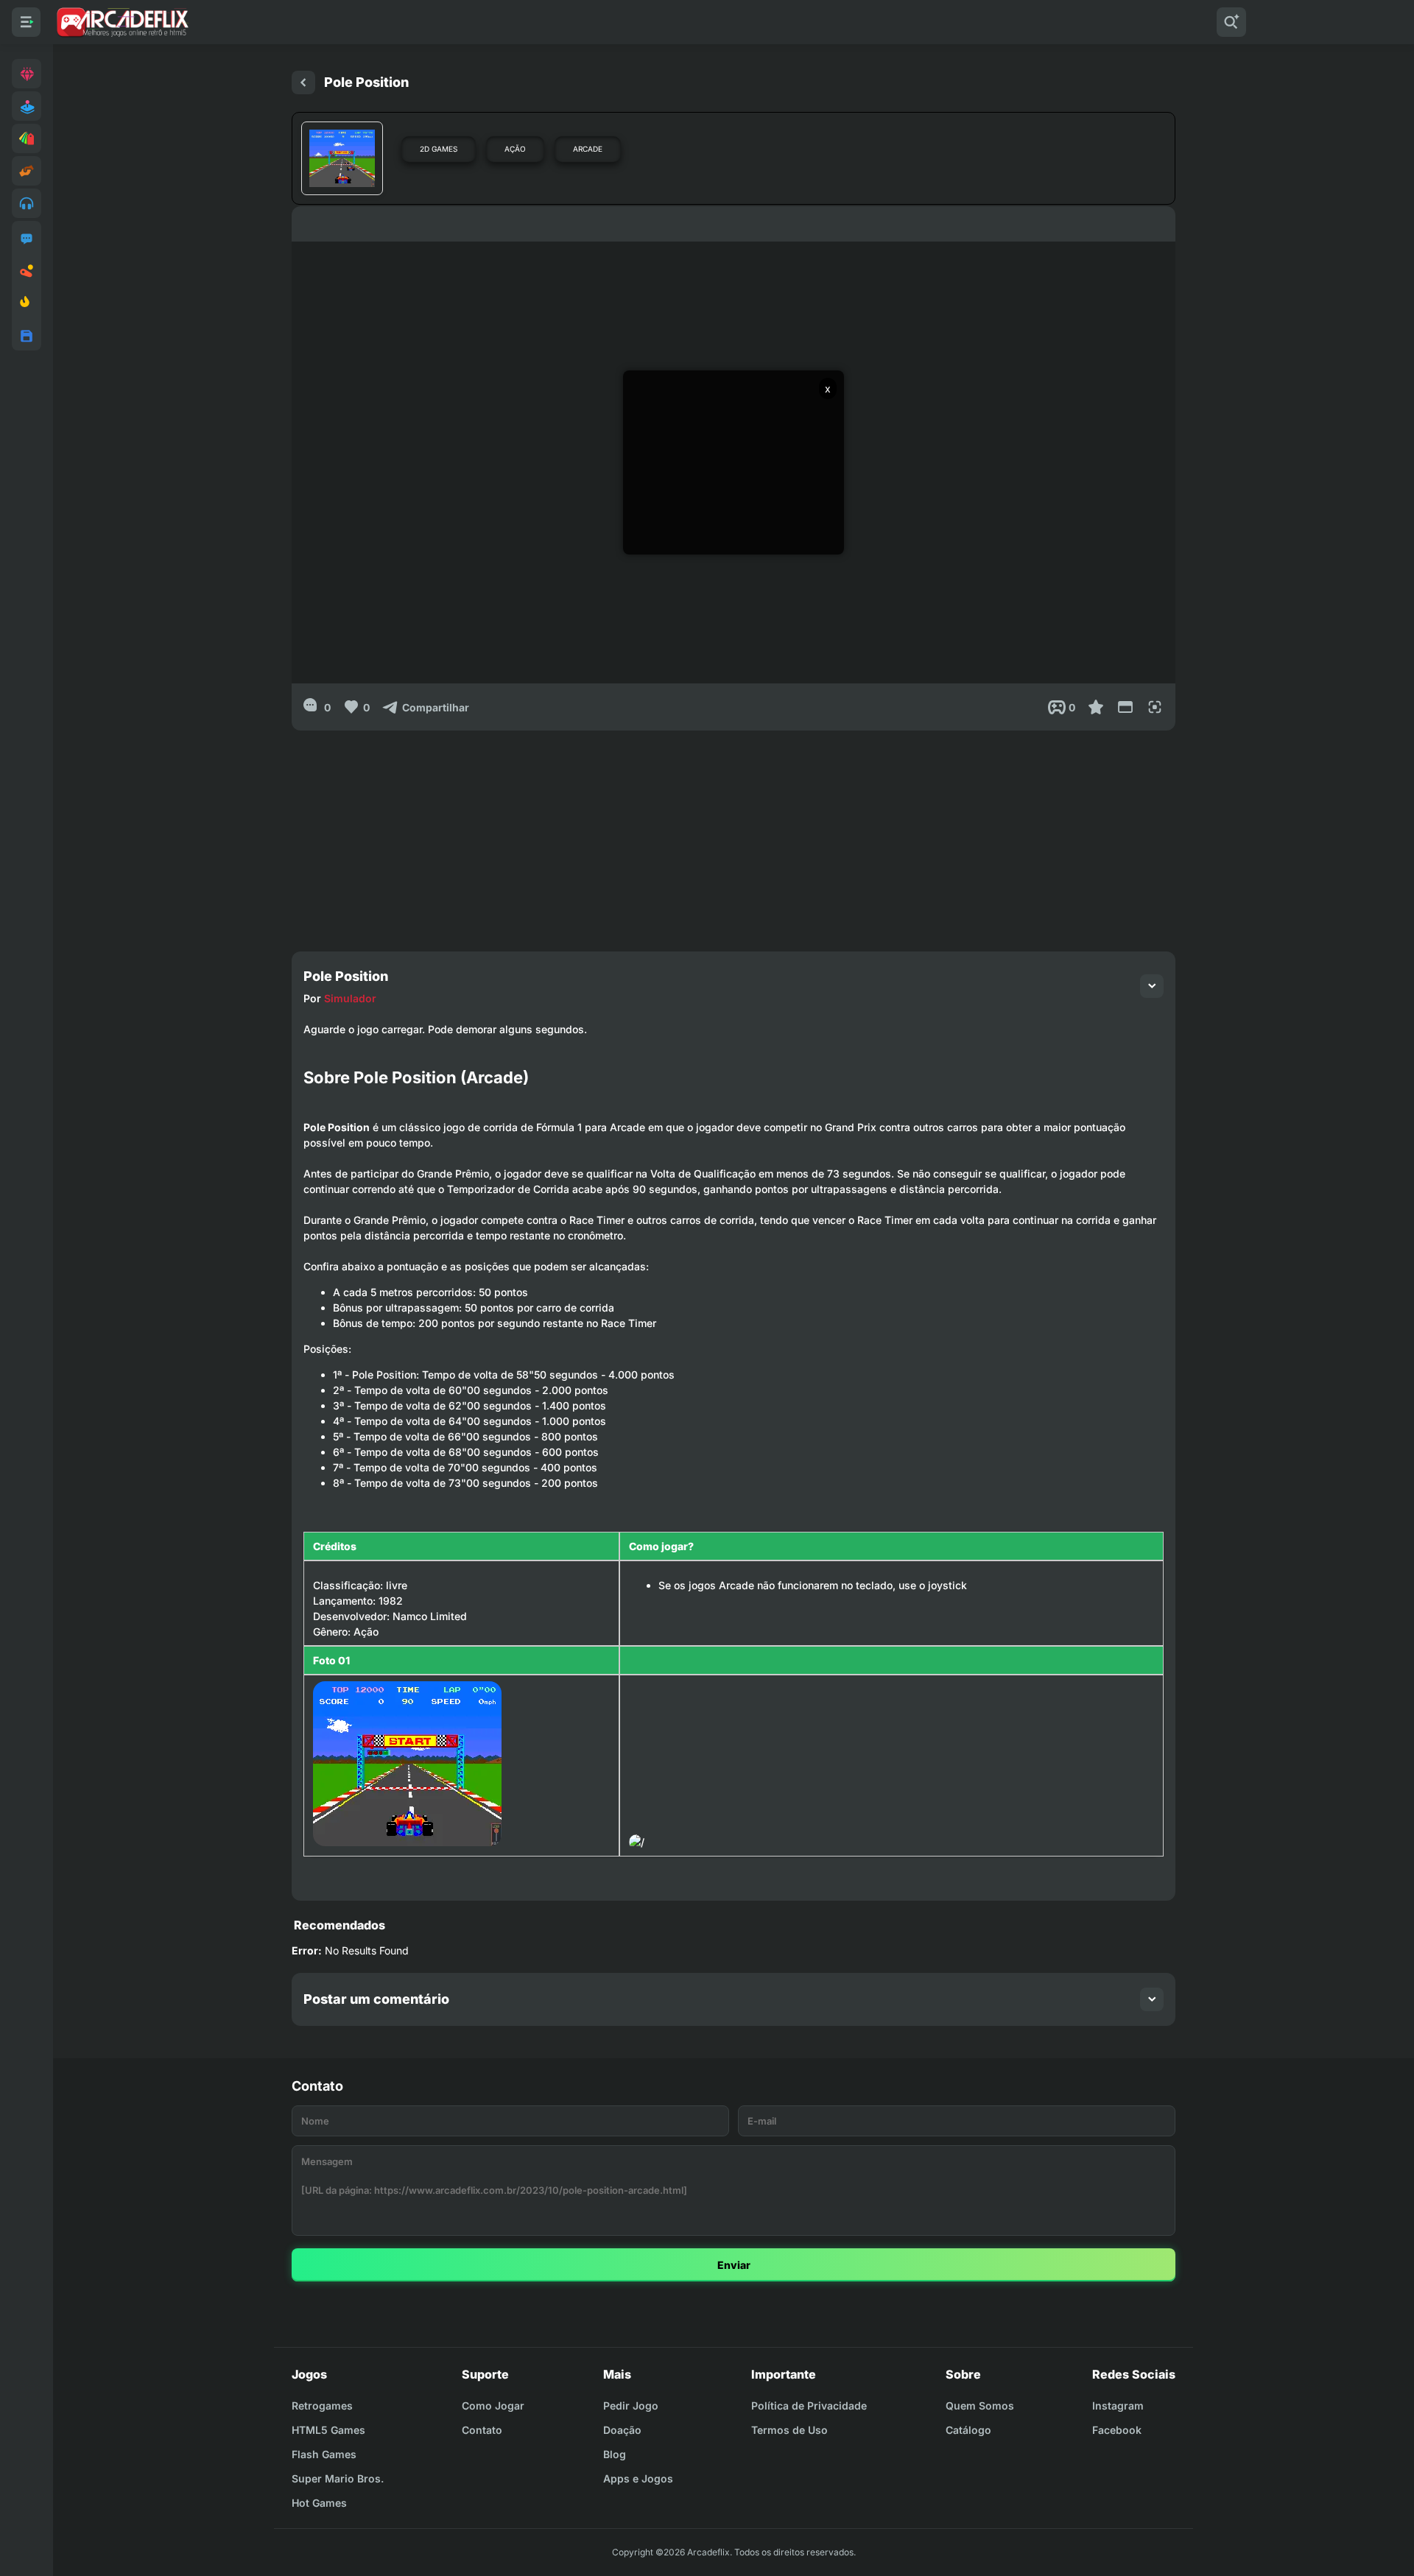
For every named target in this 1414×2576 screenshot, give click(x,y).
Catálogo (968, 2430)
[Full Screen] (1155, 707)
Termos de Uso (789, 2430)
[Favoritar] (1096, 707)
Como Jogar (493, 2406)
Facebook (1117, 2430)
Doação (622, 2430)
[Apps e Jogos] (27, 336)
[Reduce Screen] (1125, 707)
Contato (482, 2430)
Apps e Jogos (638, 2478)
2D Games (439, 149)
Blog (615, 2454)
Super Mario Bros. (338, 2478)
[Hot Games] (27, 303)
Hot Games (319, 2503)
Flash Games (324, 2454)
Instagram (1118, 2406)
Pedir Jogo (631, 2406)
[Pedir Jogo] (27, 239)
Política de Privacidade (809, 2406)
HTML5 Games (328, 2430)
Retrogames (322, 2406)
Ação (515, 149)
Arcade (588, 149)
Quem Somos (980, 2406)
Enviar (734, 2265)
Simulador (350, 998)
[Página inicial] (303, 82)
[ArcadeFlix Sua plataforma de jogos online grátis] (122, 22)
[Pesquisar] (1231, 22)
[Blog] (27, 271)
